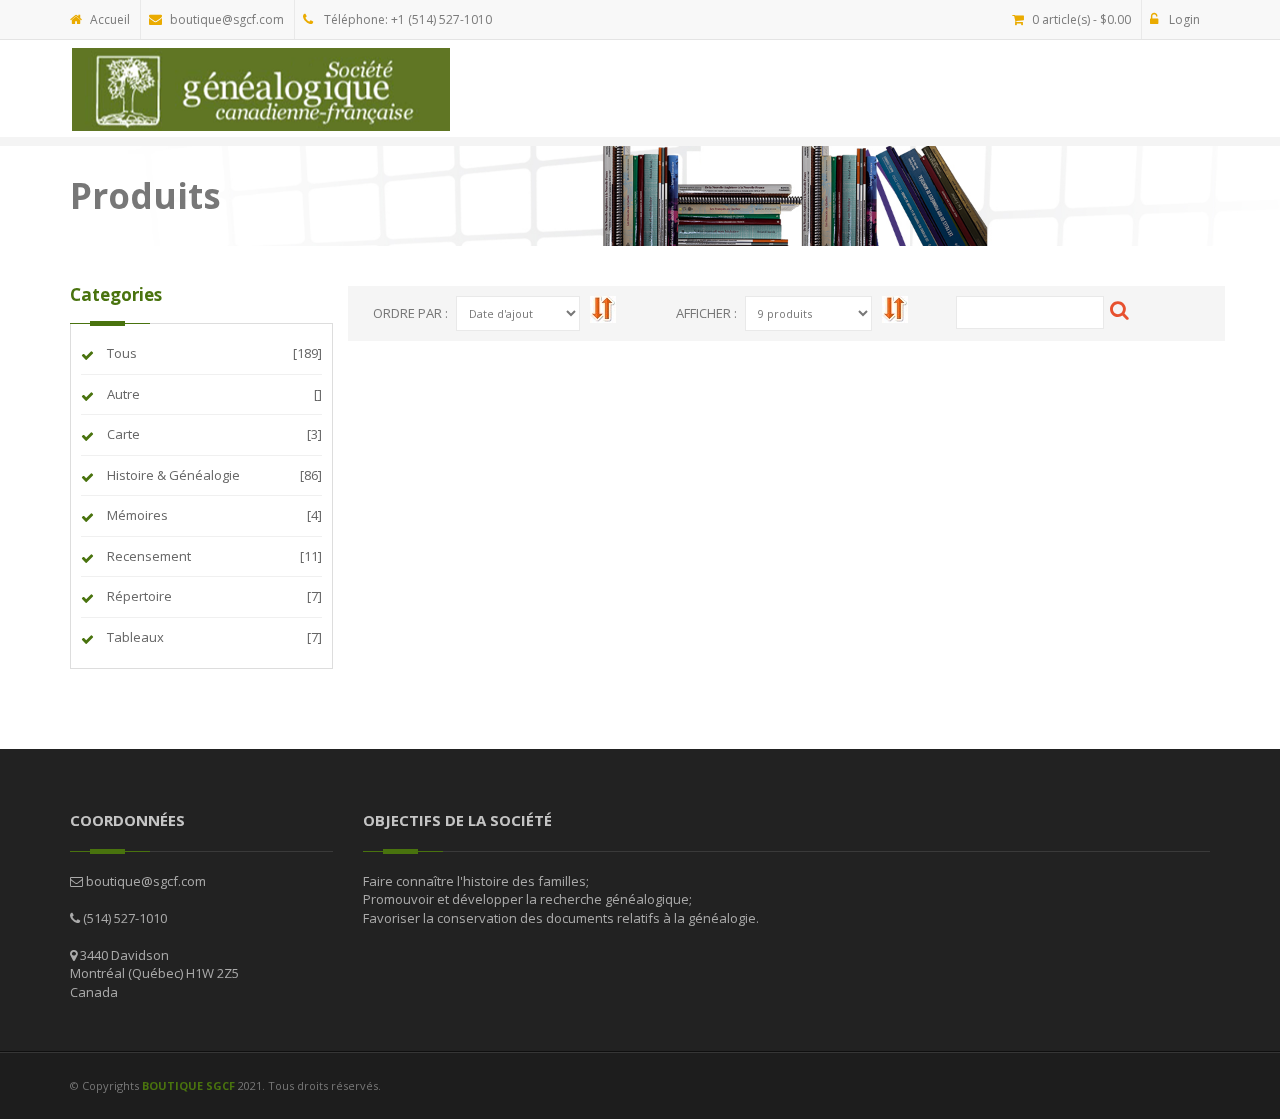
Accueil (110, 19)
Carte (122, 434)
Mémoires (136, 515)
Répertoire (138, 596)
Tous (120, 353)
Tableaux (134, 637)
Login (1183, 19)
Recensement (147, 556)
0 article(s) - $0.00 (1081, 19)
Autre (122, 394)
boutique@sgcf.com (227, 19)
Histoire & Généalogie (172, 475)
